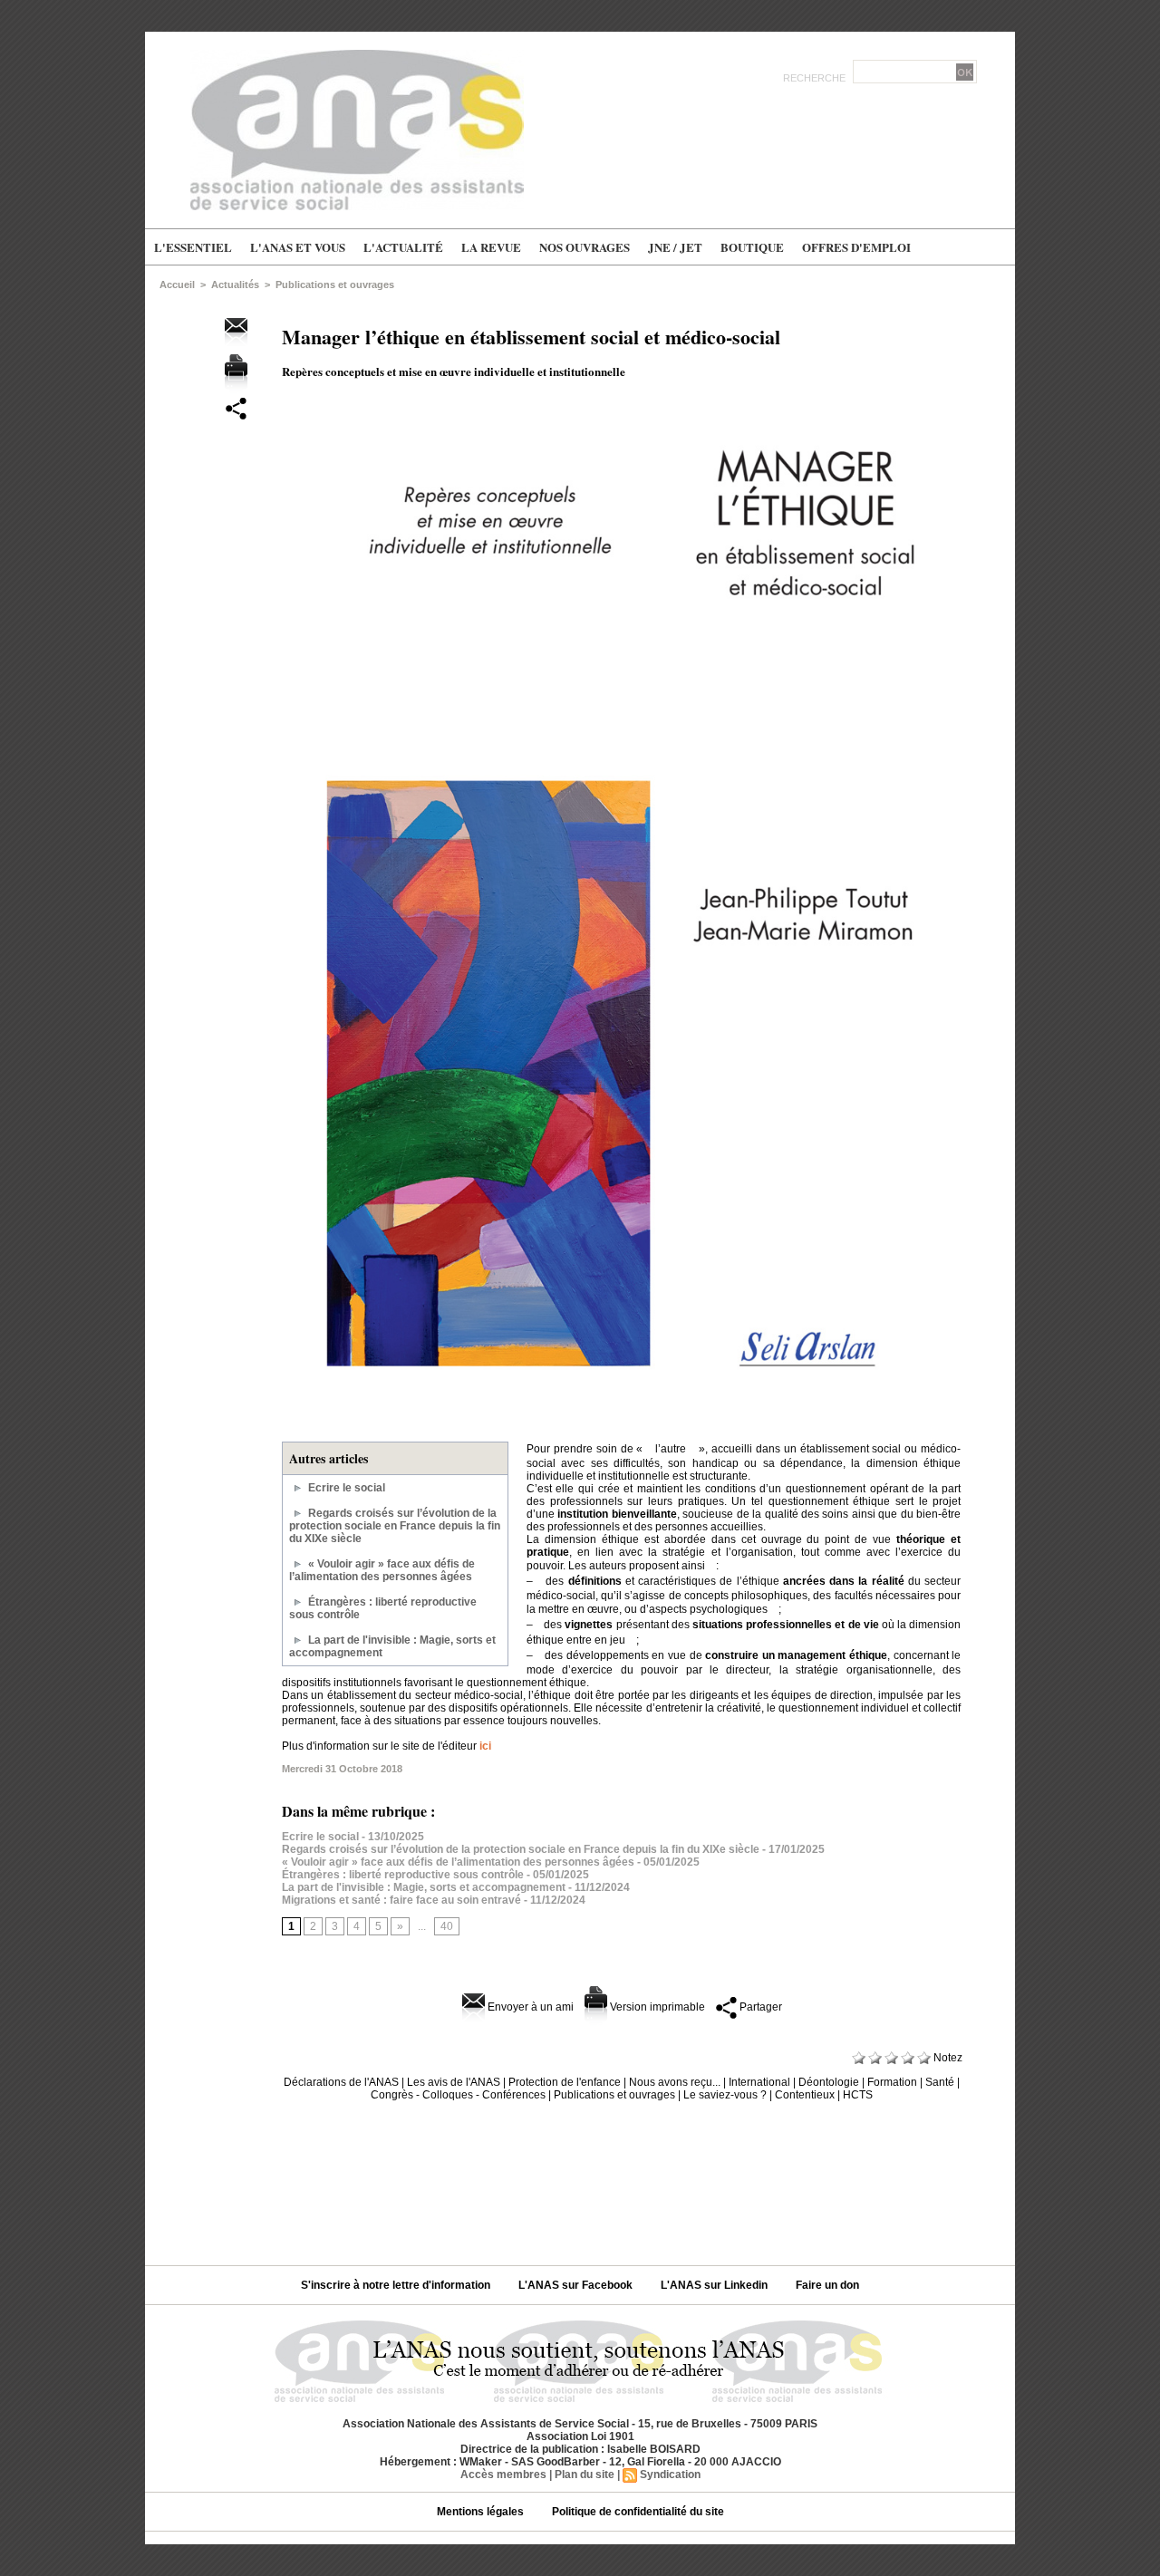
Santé (940, 2082)
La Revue (491, 247)
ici (485, 1746)
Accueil (177, 285)
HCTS (858, 2095)
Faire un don (827, 2285)
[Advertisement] (580, 2176)
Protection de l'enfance (565, 2082)
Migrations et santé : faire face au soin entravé (401, 1900)
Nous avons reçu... (675, 2082)
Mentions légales (482, 2512)
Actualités (235, 285)
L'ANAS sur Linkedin (715, 2285)
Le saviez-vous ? (725, 2095)
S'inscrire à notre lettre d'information (397, 2285)
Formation (892, 2082)
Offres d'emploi (856, 247)
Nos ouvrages (585, 247)
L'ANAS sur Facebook (577, 2285)
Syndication (670, 2475)
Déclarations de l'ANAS (341, 2082)
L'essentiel (193, 247)
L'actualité (403, 247)
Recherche (816, 78)
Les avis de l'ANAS (454, 2082)
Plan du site (585, 2475)
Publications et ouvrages (335, 285)
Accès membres (503, 2475)
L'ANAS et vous (298, 247)
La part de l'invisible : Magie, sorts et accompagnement (424, 1887)
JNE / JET (675, 247)
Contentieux (805, 2095)
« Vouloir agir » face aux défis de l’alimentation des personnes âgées (382, 1570)
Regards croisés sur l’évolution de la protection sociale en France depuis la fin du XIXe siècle (395, 1526)
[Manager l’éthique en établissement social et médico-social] (625, 407)
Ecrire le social (347, 1488)
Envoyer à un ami (529, 2007)
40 (447, 1926)
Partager (759, 2007)
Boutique (752, 247)
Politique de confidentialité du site (638, 2512)
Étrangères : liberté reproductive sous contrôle (403, 1875)
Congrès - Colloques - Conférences (458, 2095)
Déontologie (829, 2082)
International (759, 2082)
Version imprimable (656, 2007)
